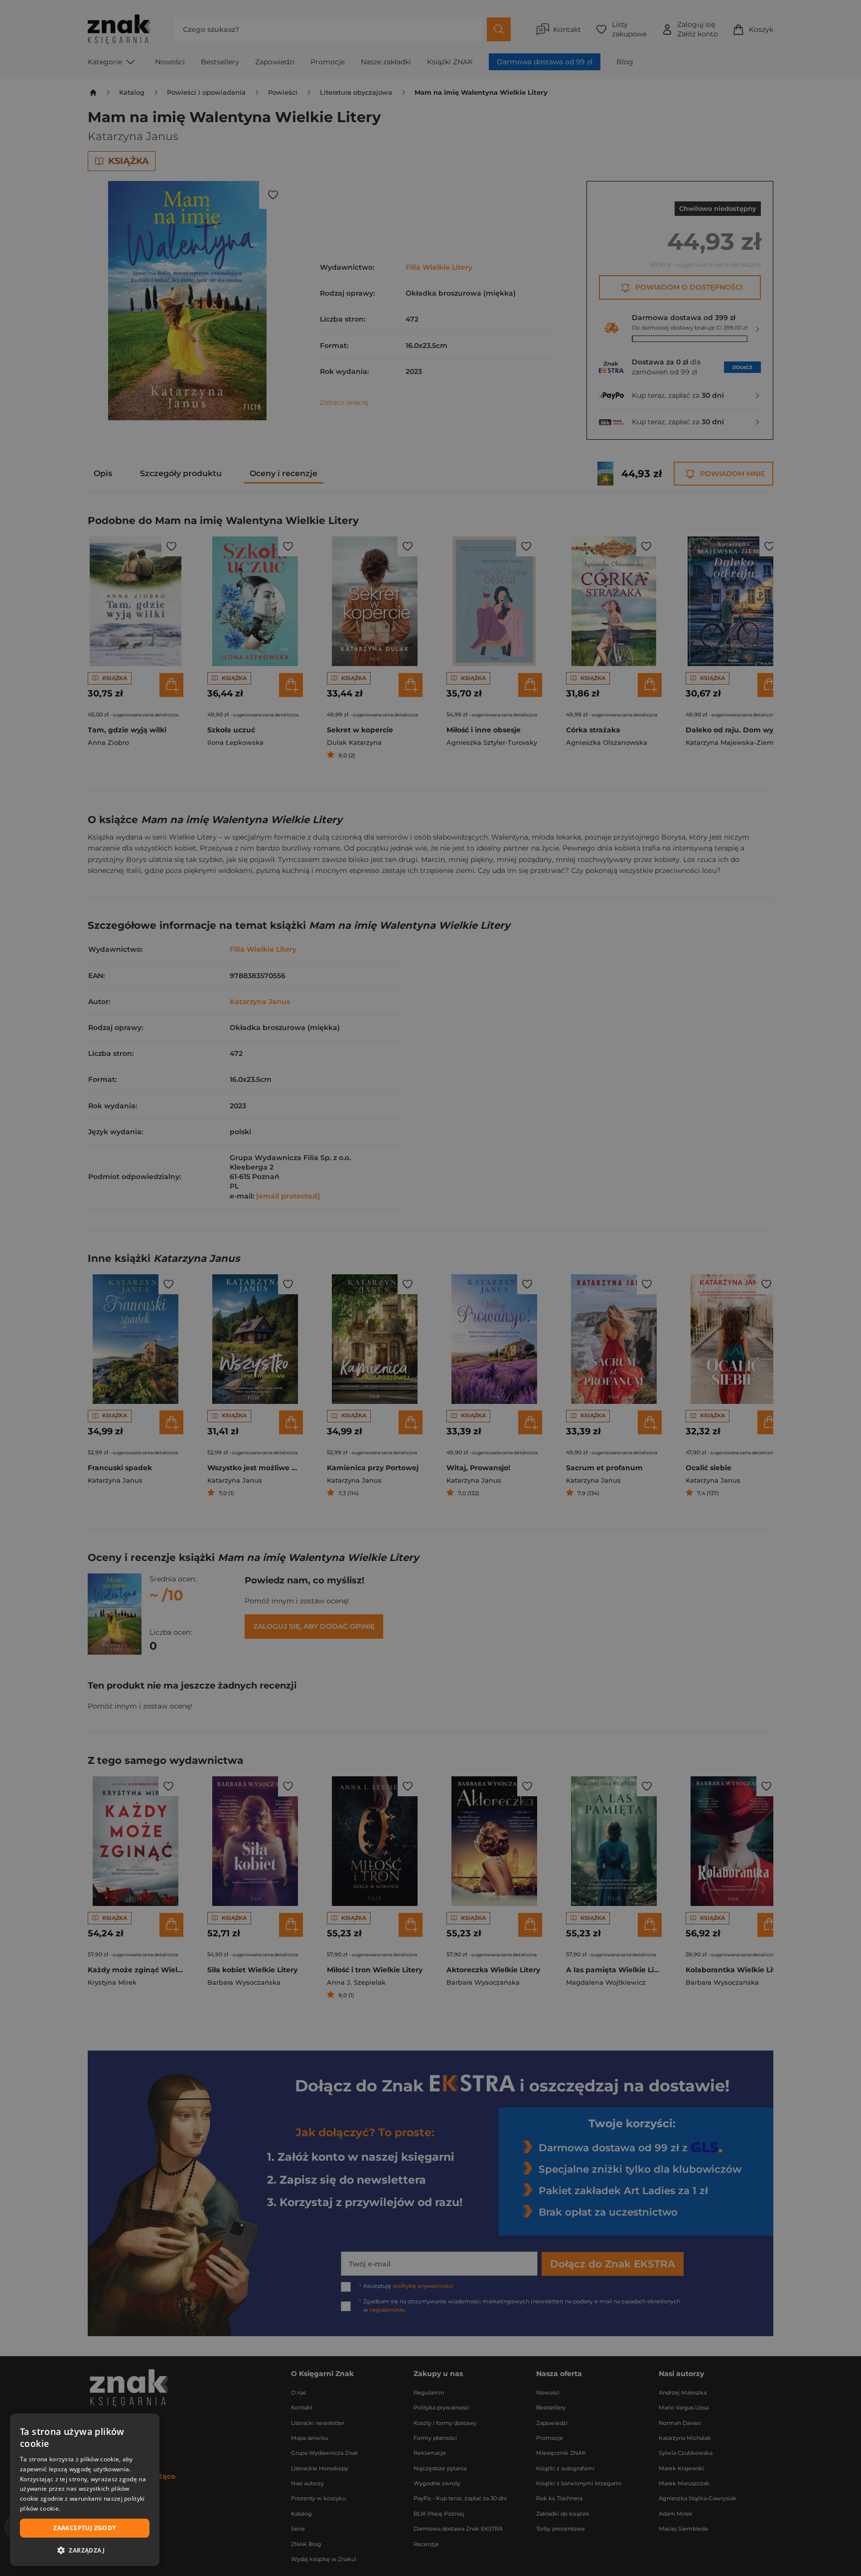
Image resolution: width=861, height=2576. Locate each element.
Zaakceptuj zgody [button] (84, 2528)
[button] (85, 2550)
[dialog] (85, 2490)
